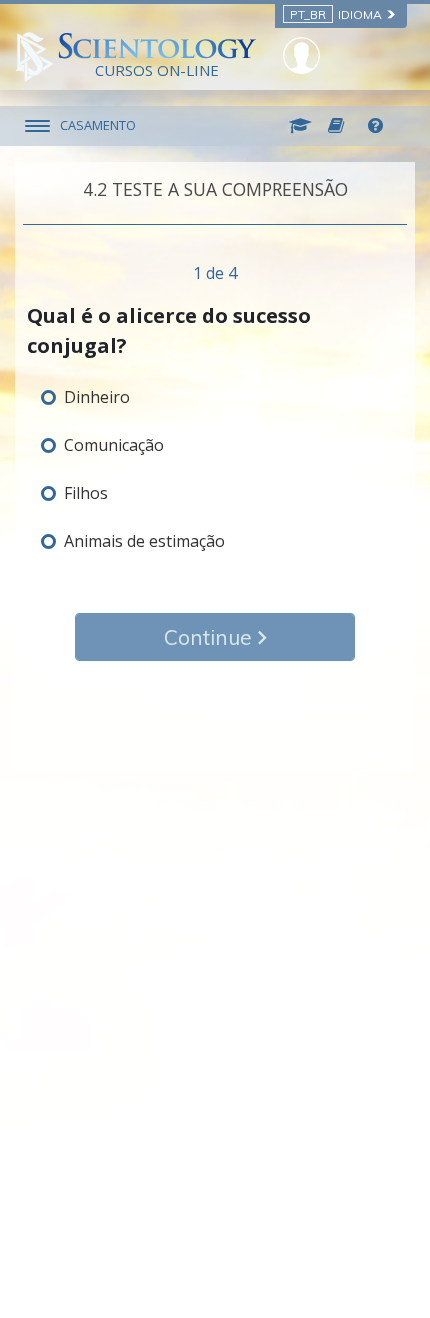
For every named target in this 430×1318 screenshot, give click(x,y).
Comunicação (114, 445)
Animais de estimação (144, 541)
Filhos (86, 493)
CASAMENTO (98, 125)
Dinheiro (97, 397)
